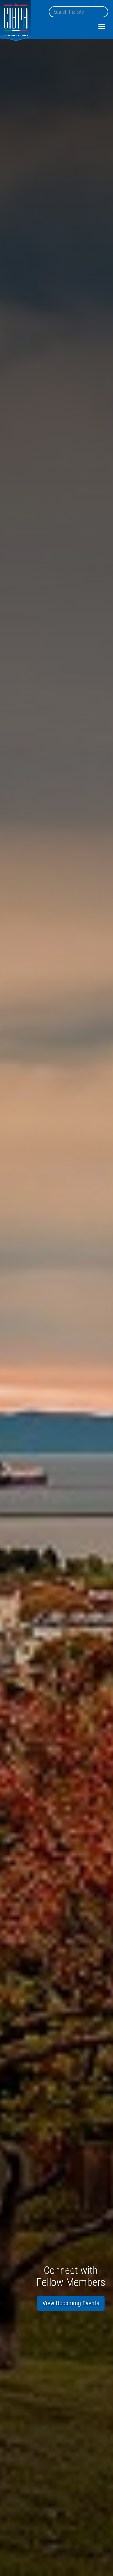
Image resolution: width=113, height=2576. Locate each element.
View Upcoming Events (71, 2303)
